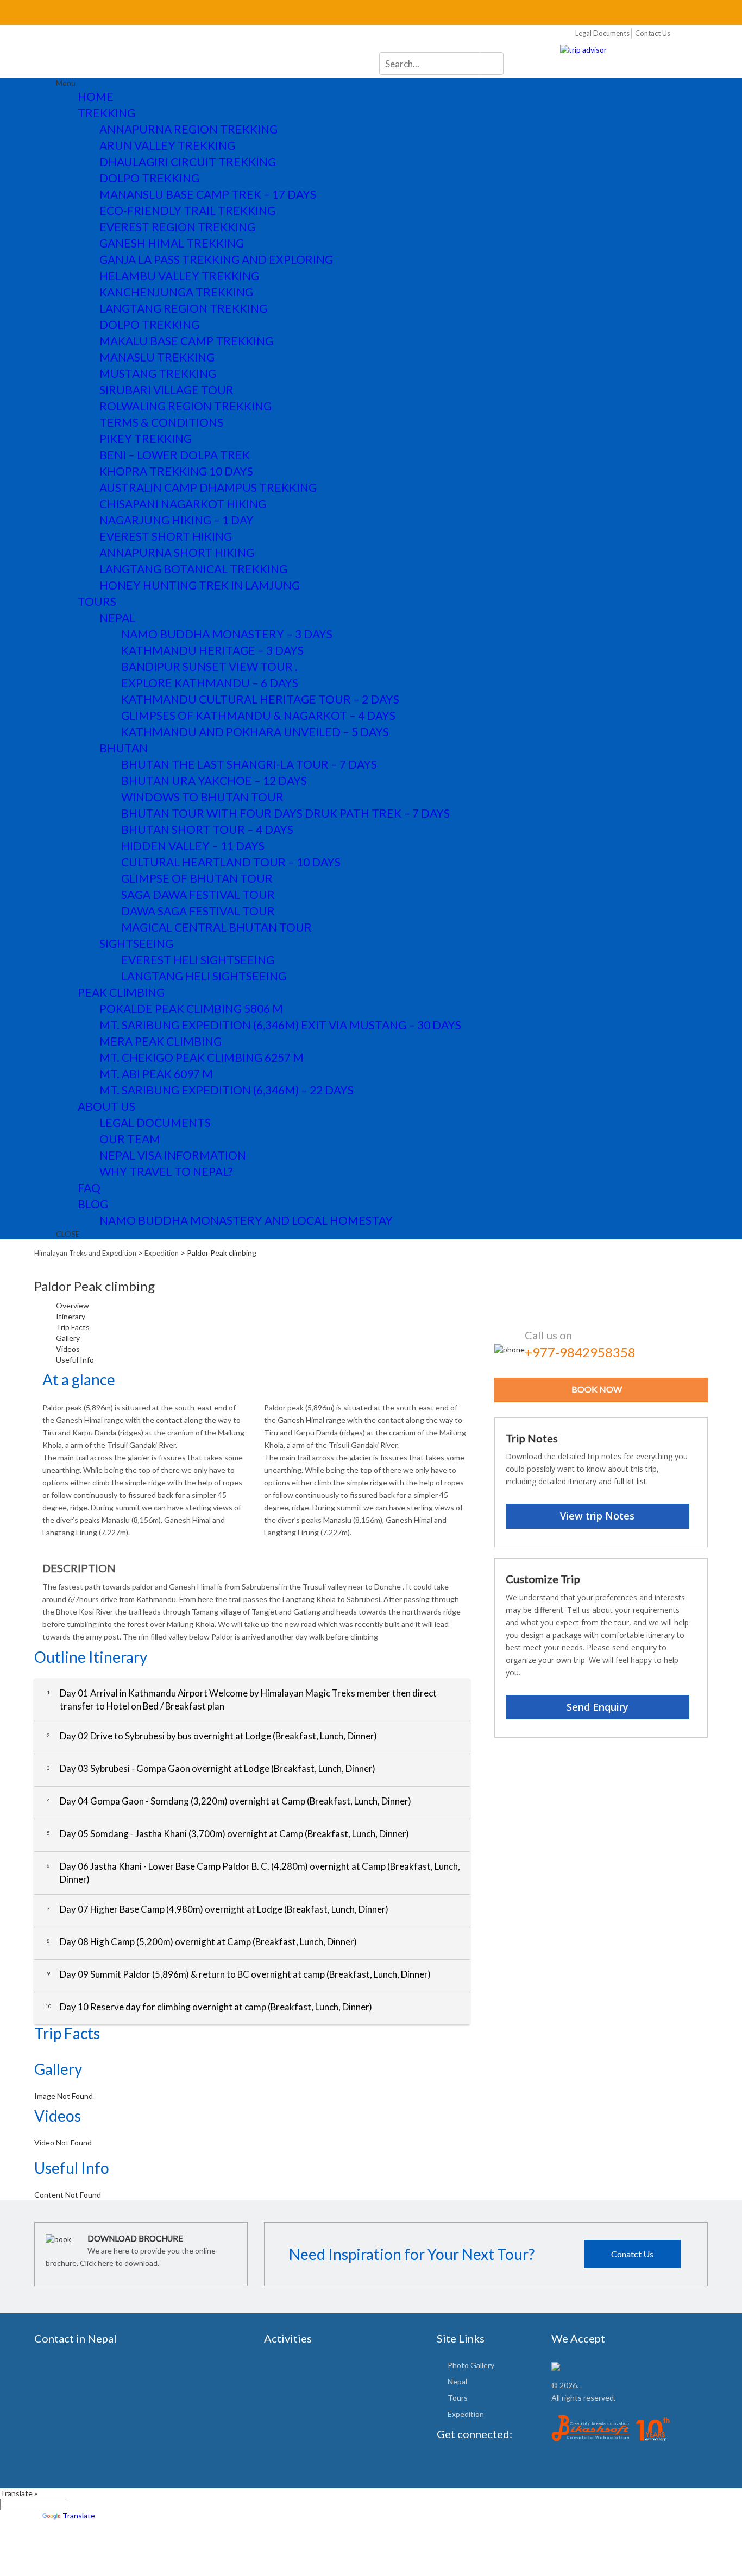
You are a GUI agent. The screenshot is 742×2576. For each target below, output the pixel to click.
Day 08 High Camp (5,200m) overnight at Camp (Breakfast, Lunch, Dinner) (202, 1942)
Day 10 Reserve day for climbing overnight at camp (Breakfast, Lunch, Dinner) (209, 2007)
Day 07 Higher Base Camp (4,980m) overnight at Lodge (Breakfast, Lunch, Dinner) (218, 1909)
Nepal (457, 2381)
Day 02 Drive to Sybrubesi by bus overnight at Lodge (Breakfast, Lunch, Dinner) (212, 1736)
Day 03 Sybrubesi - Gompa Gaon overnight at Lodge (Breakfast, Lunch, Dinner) (211, 1768)
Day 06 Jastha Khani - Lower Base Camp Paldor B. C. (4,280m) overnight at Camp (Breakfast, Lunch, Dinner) (253, 1873)
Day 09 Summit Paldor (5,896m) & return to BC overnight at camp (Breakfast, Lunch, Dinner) (239, 1974)
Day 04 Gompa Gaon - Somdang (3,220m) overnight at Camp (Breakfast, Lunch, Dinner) (229, 1801)
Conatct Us (632, 2254)
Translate (79, 2515)
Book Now (597, 1389)
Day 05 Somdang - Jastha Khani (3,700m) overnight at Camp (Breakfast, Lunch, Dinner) (228, 1834)
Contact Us (653, 33)
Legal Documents (602, 33)
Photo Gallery (471, 2365)
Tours (458, 2398)
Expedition (466, 2414)
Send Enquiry (598, 1707)
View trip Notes (597, 1516)
